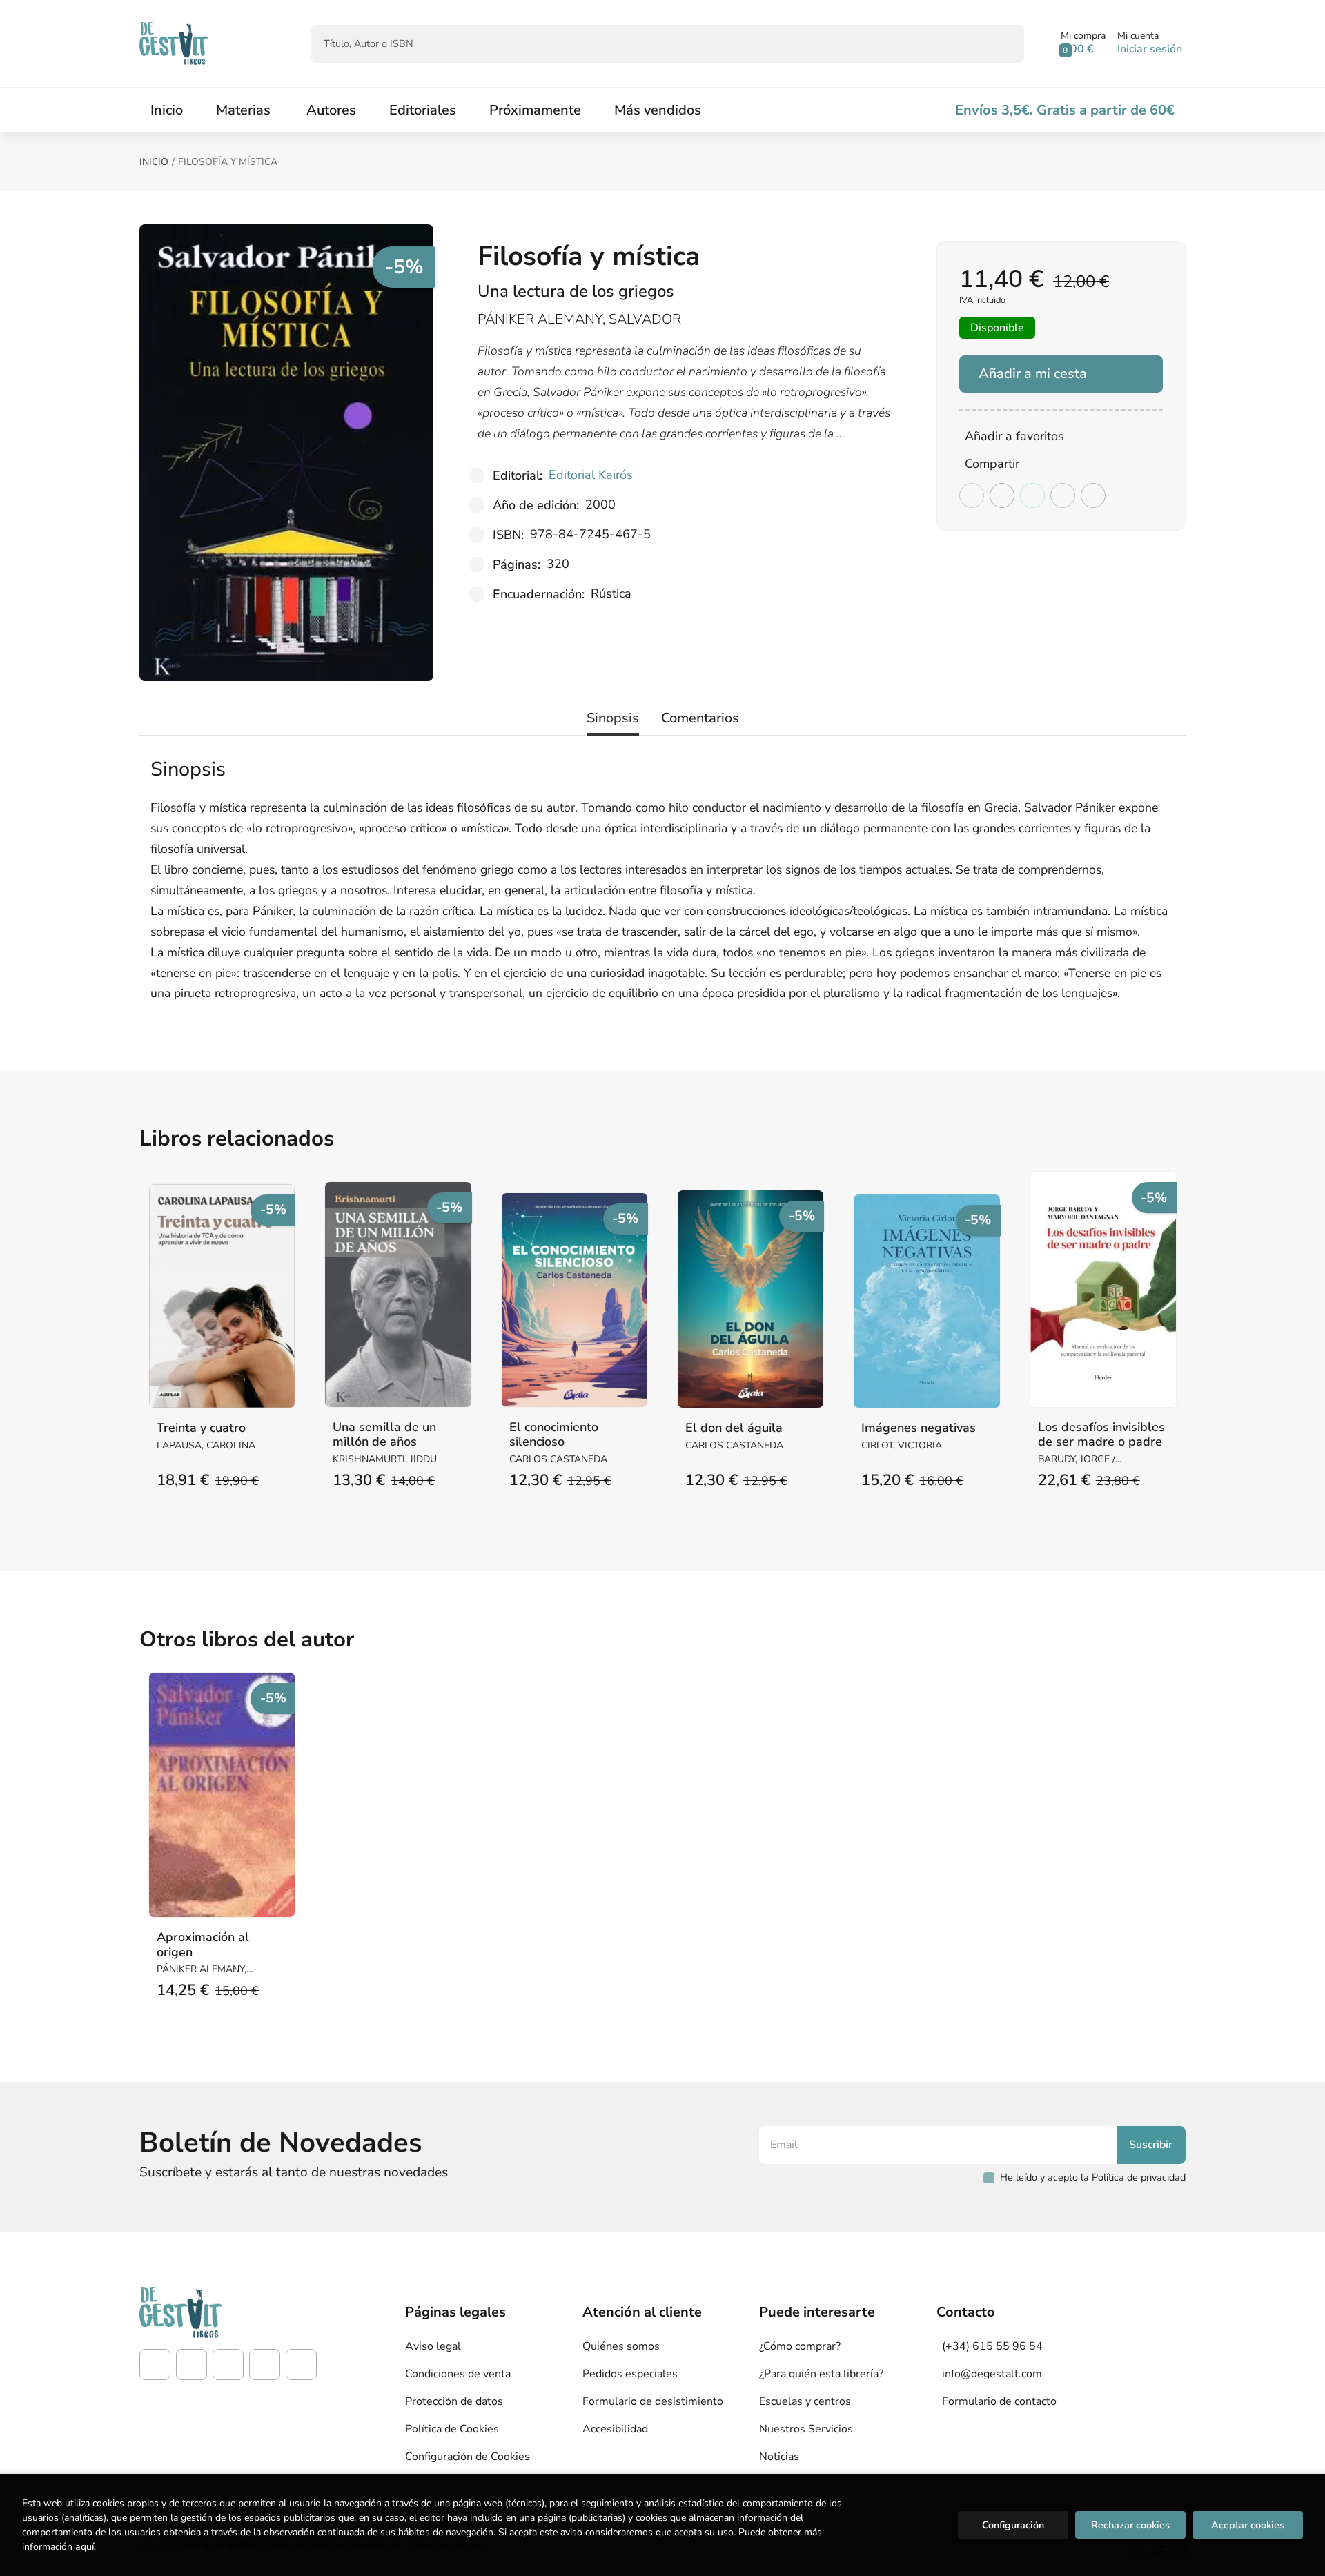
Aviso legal (433, 2346)
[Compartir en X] (1002, 495)
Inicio (154, 162)
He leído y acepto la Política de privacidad (1093, 2177)
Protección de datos (454, 2401)
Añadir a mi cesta (1033, 374)
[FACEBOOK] (155, 2364)
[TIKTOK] (228, 2364)
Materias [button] (243, 110)
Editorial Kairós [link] (591, 475)
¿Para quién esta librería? (821, 2374)
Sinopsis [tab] (613, 718)
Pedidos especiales (630, 2374)
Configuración (1013, 2525)
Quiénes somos (621, 2346)
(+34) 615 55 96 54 (992, 2346)
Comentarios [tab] (700, 718)
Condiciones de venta (458, 2374)
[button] (1083, 43)
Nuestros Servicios (806, 2429)
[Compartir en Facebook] (972, 495)
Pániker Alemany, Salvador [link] (579, 319)
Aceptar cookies (1248, 2525)
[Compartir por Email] (1063, 495)
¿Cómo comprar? (800, 2346)
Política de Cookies (452, 2429)
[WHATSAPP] (301, 2364)
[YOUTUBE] (265, 2364)
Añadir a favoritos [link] (1014, 436)
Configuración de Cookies (468, 2457)
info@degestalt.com (992, 2374)
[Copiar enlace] (1093, 495)
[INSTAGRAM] (192, 2364)
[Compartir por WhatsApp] (1032, 495)
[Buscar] (1002, 44)
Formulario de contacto (999, 2401)
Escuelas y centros (805, 2401)
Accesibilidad (615, 2429)
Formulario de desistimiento (653, 2401)
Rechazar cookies (1130, 2525)
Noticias (779, 2457)
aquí (85, 2547)
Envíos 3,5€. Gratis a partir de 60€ (1065, 110)
